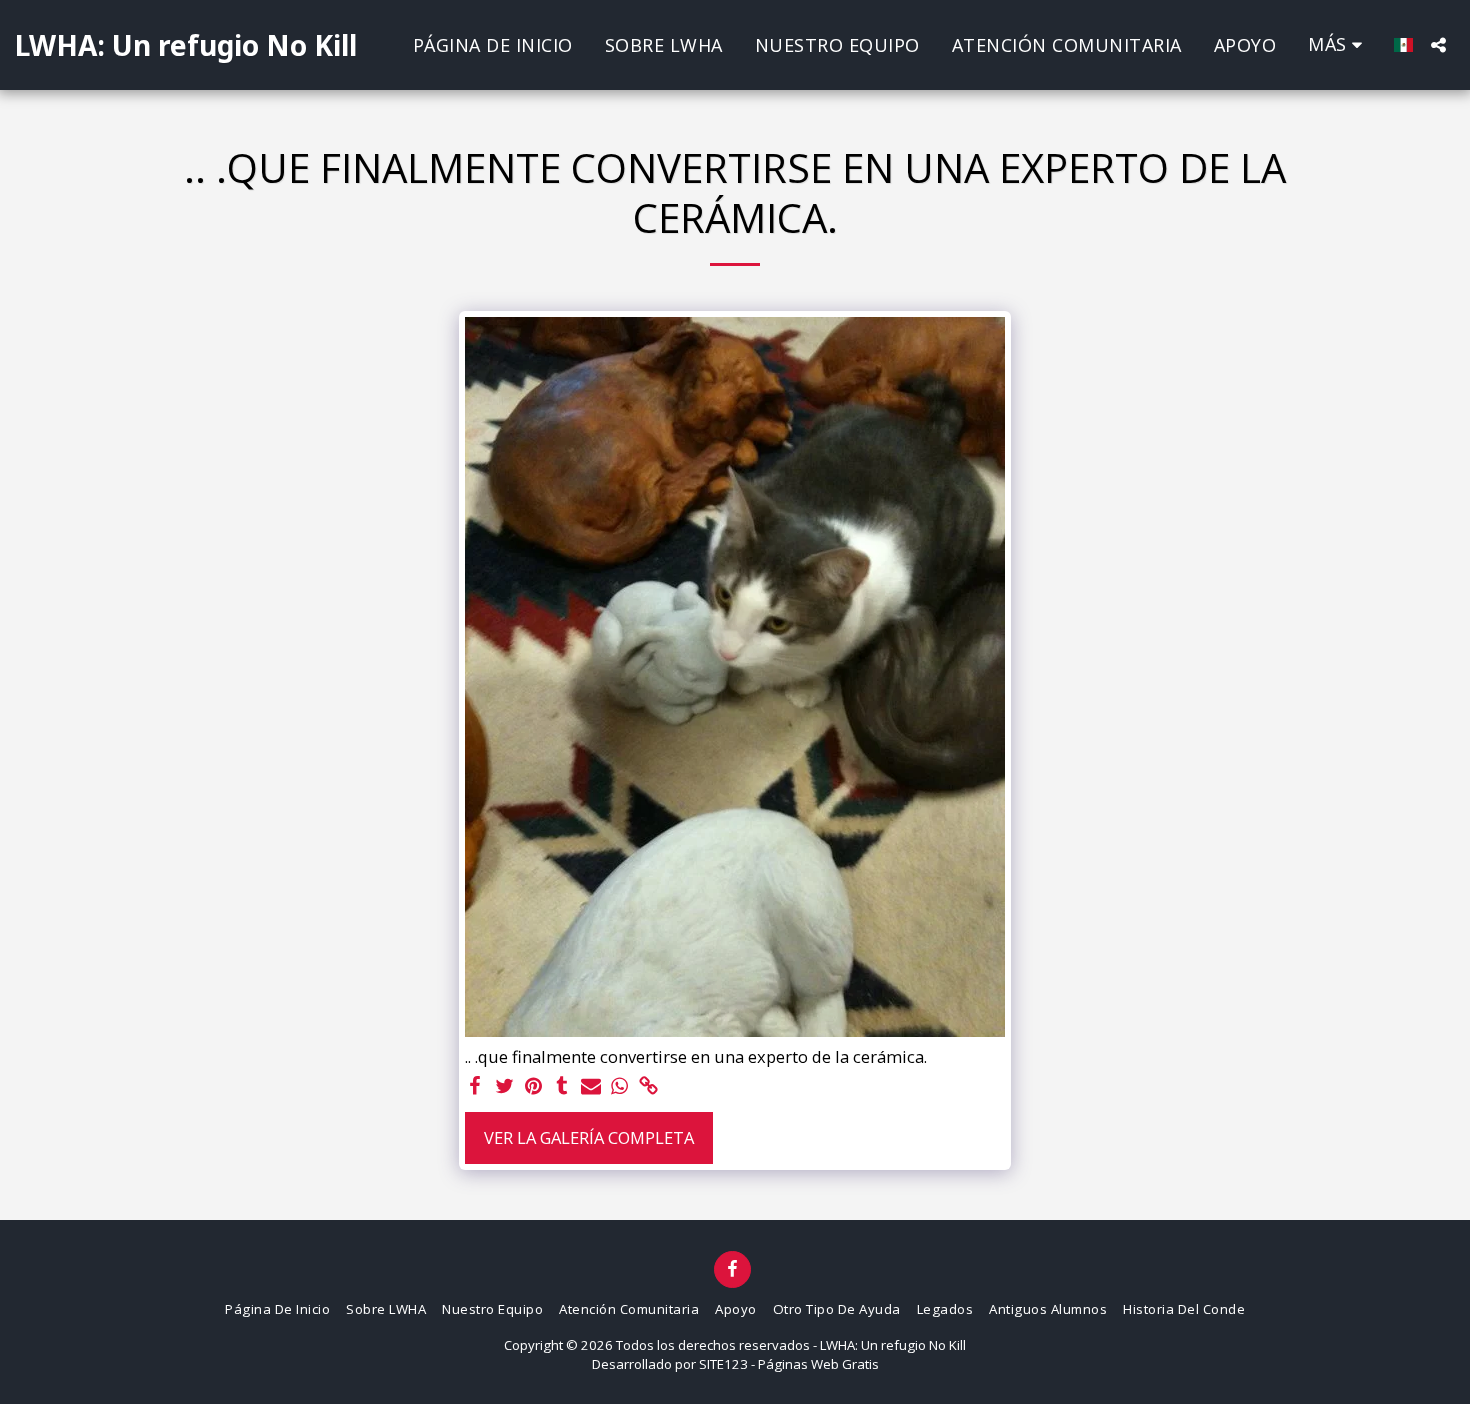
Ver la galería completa (589, 1137)
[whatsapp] (619, 1087)
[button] (1438, 45)
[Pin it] (533, 1087)
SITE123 (723, 1364)
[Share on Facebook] (475, 1087)
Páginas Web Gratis (818, 1364)
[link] (648, 1087)
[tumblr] (562, 1087)
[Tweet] (504, 1087)
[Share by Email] (591, 1087)
